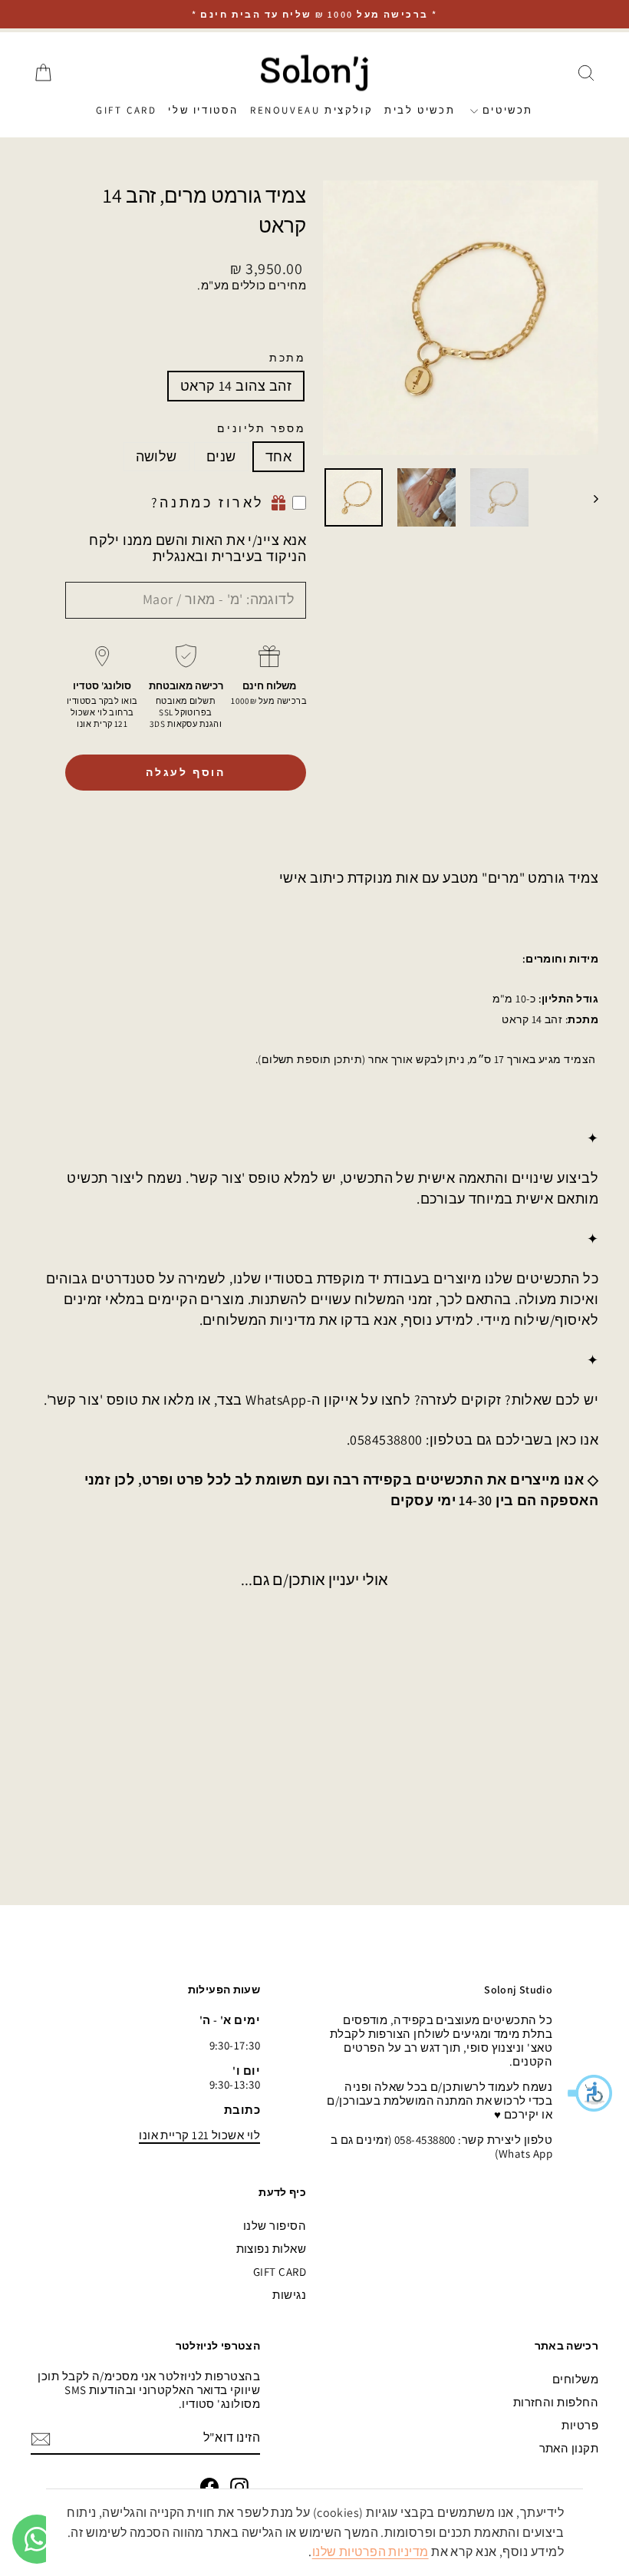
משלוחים (575, 2379)
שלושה (156, 456)
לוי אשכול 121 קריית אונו (199, 2135)
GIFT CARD (126, 110)
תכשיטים (506, 110)
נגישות (289, 2295)
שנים (221, 456)
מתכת (288, 358)
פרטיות (580, 2425)
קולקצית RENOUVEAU (311, 110)
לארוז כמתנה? (208, 502)
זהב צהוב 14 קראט (236, 386)
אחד (278, 456)
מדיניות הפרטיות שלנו (370, 2552)
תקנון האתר (569, 2448)
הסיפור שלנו (275, 2226)
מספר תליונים (262, 429)
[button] (591, 2093)
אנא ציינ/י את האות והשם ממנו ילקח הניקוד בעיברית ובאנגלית (198, 548)
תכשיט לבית (420, 110)
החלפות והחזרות (556, 2402)
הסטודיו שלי (203, 110)
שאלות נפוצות (271, 2249)
